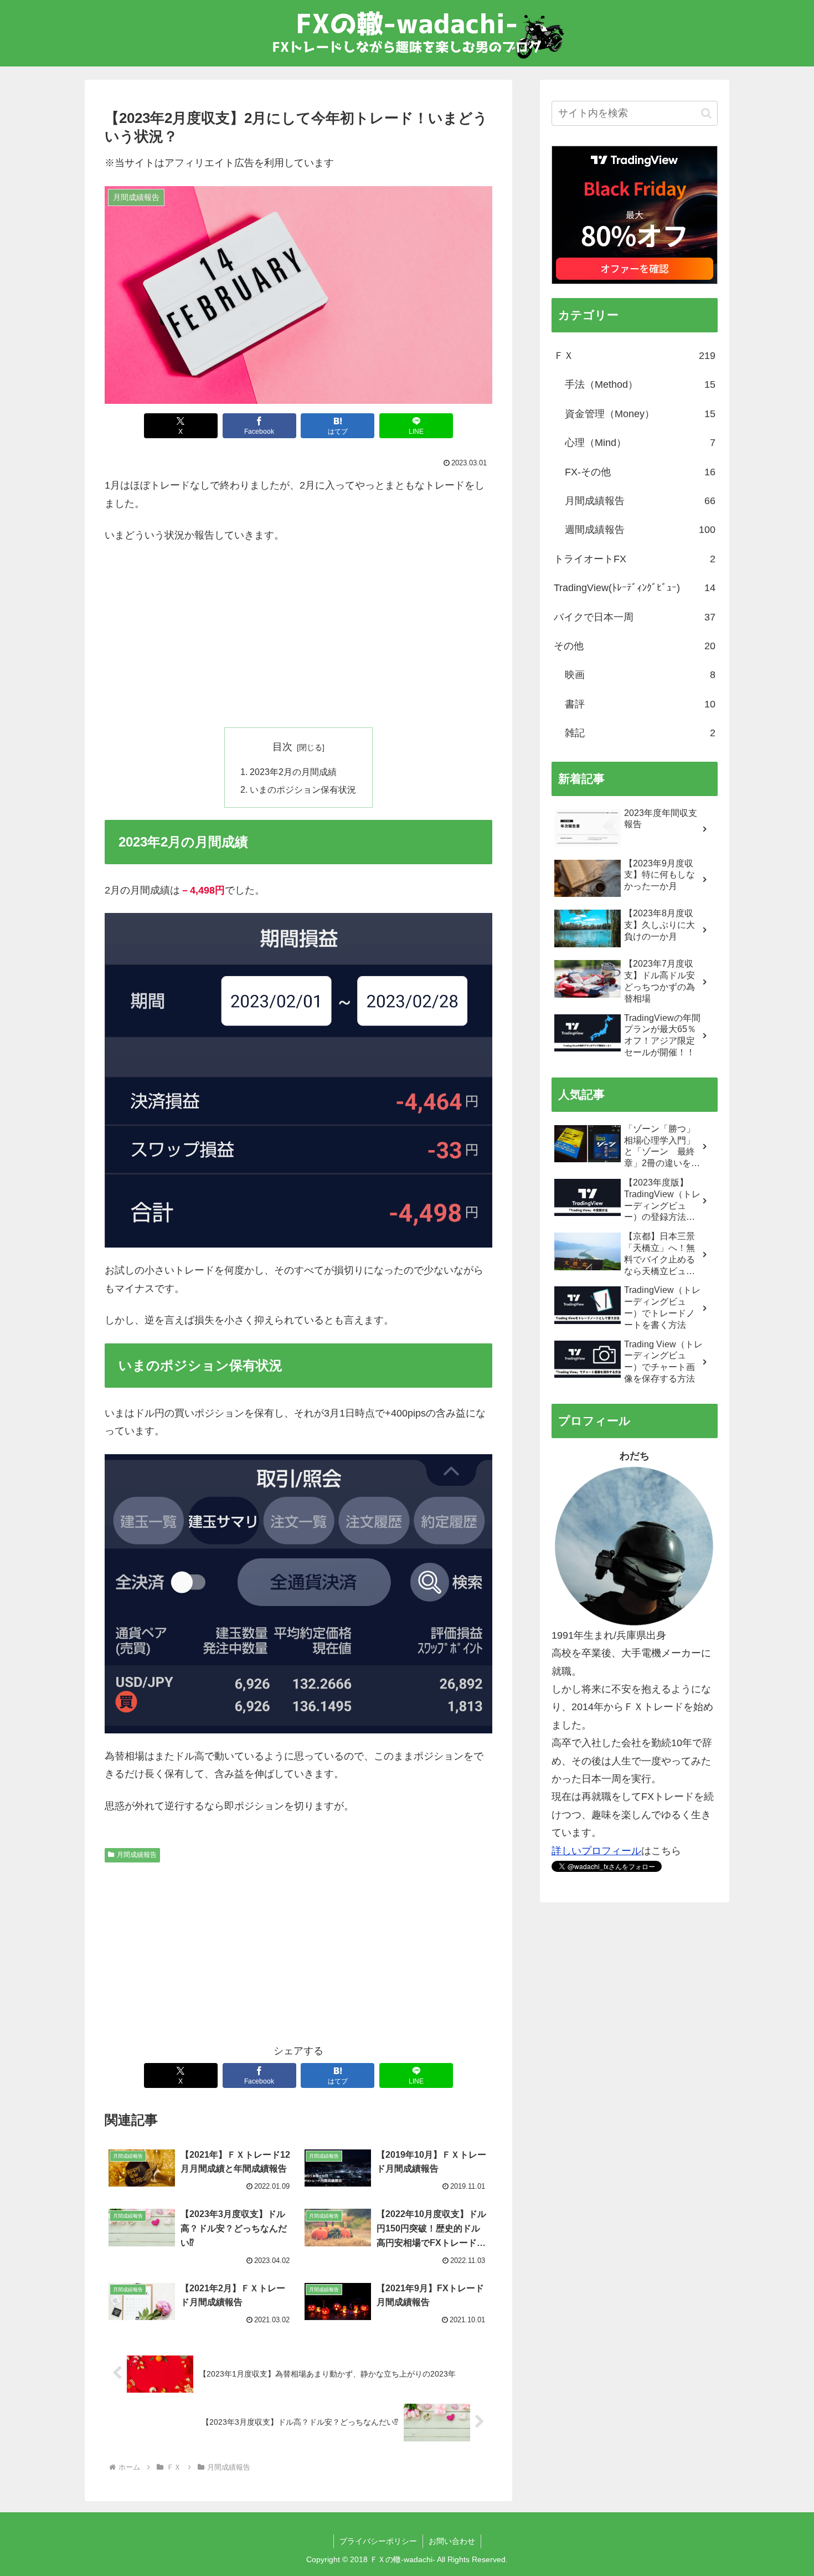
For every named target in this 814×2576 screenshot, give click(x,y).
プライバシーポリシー (378, 2541)
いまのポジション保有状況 (303, 789)
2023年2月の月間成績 (293, 772)
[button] (706, 113)
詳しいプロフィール (596, 1851)
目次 (282, 747)
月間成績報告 (137, 1855)
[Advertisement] (298, 636)
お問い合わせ (452, 2541)
